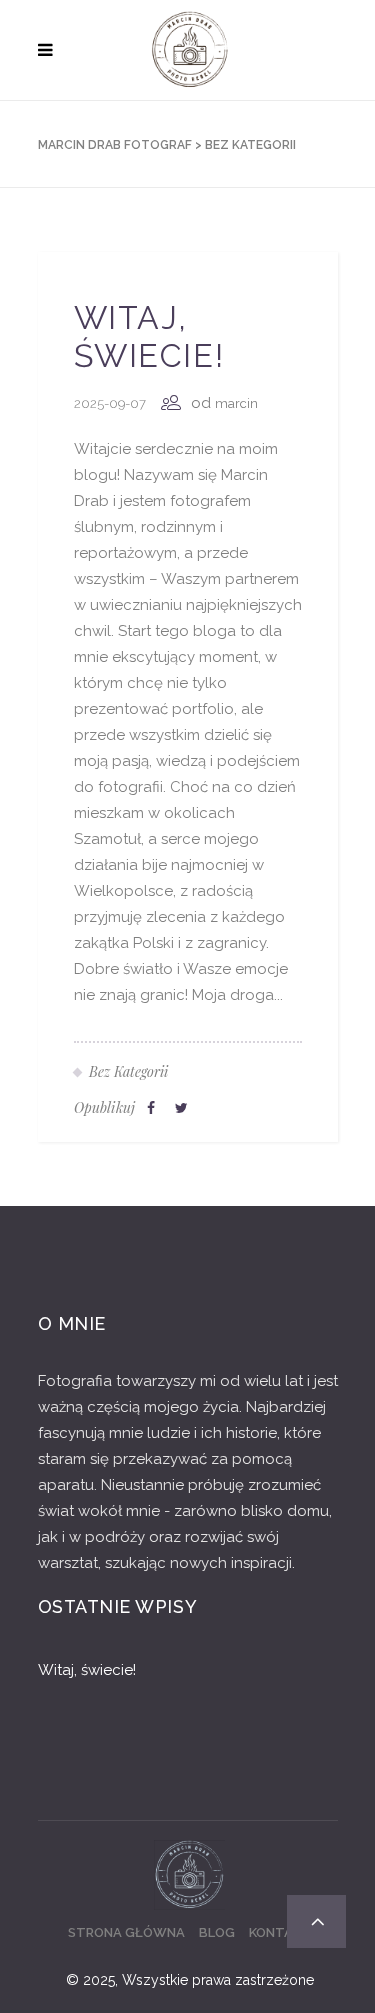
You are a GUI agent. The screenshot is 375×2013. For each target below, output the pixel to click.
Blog (217, 1932)
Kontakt (280, 1932)
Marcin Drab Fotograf (115, 145)
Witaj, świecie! (149, 336)
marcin (236, 403)
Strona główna (126, 1932)
